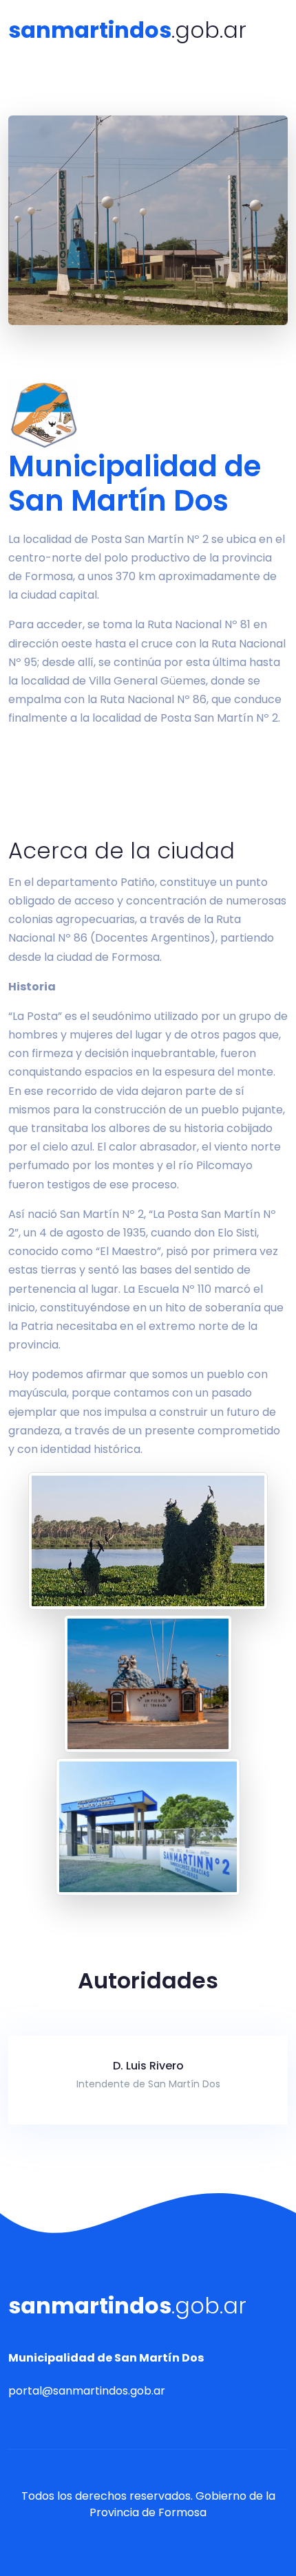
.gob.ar (127, 30)
